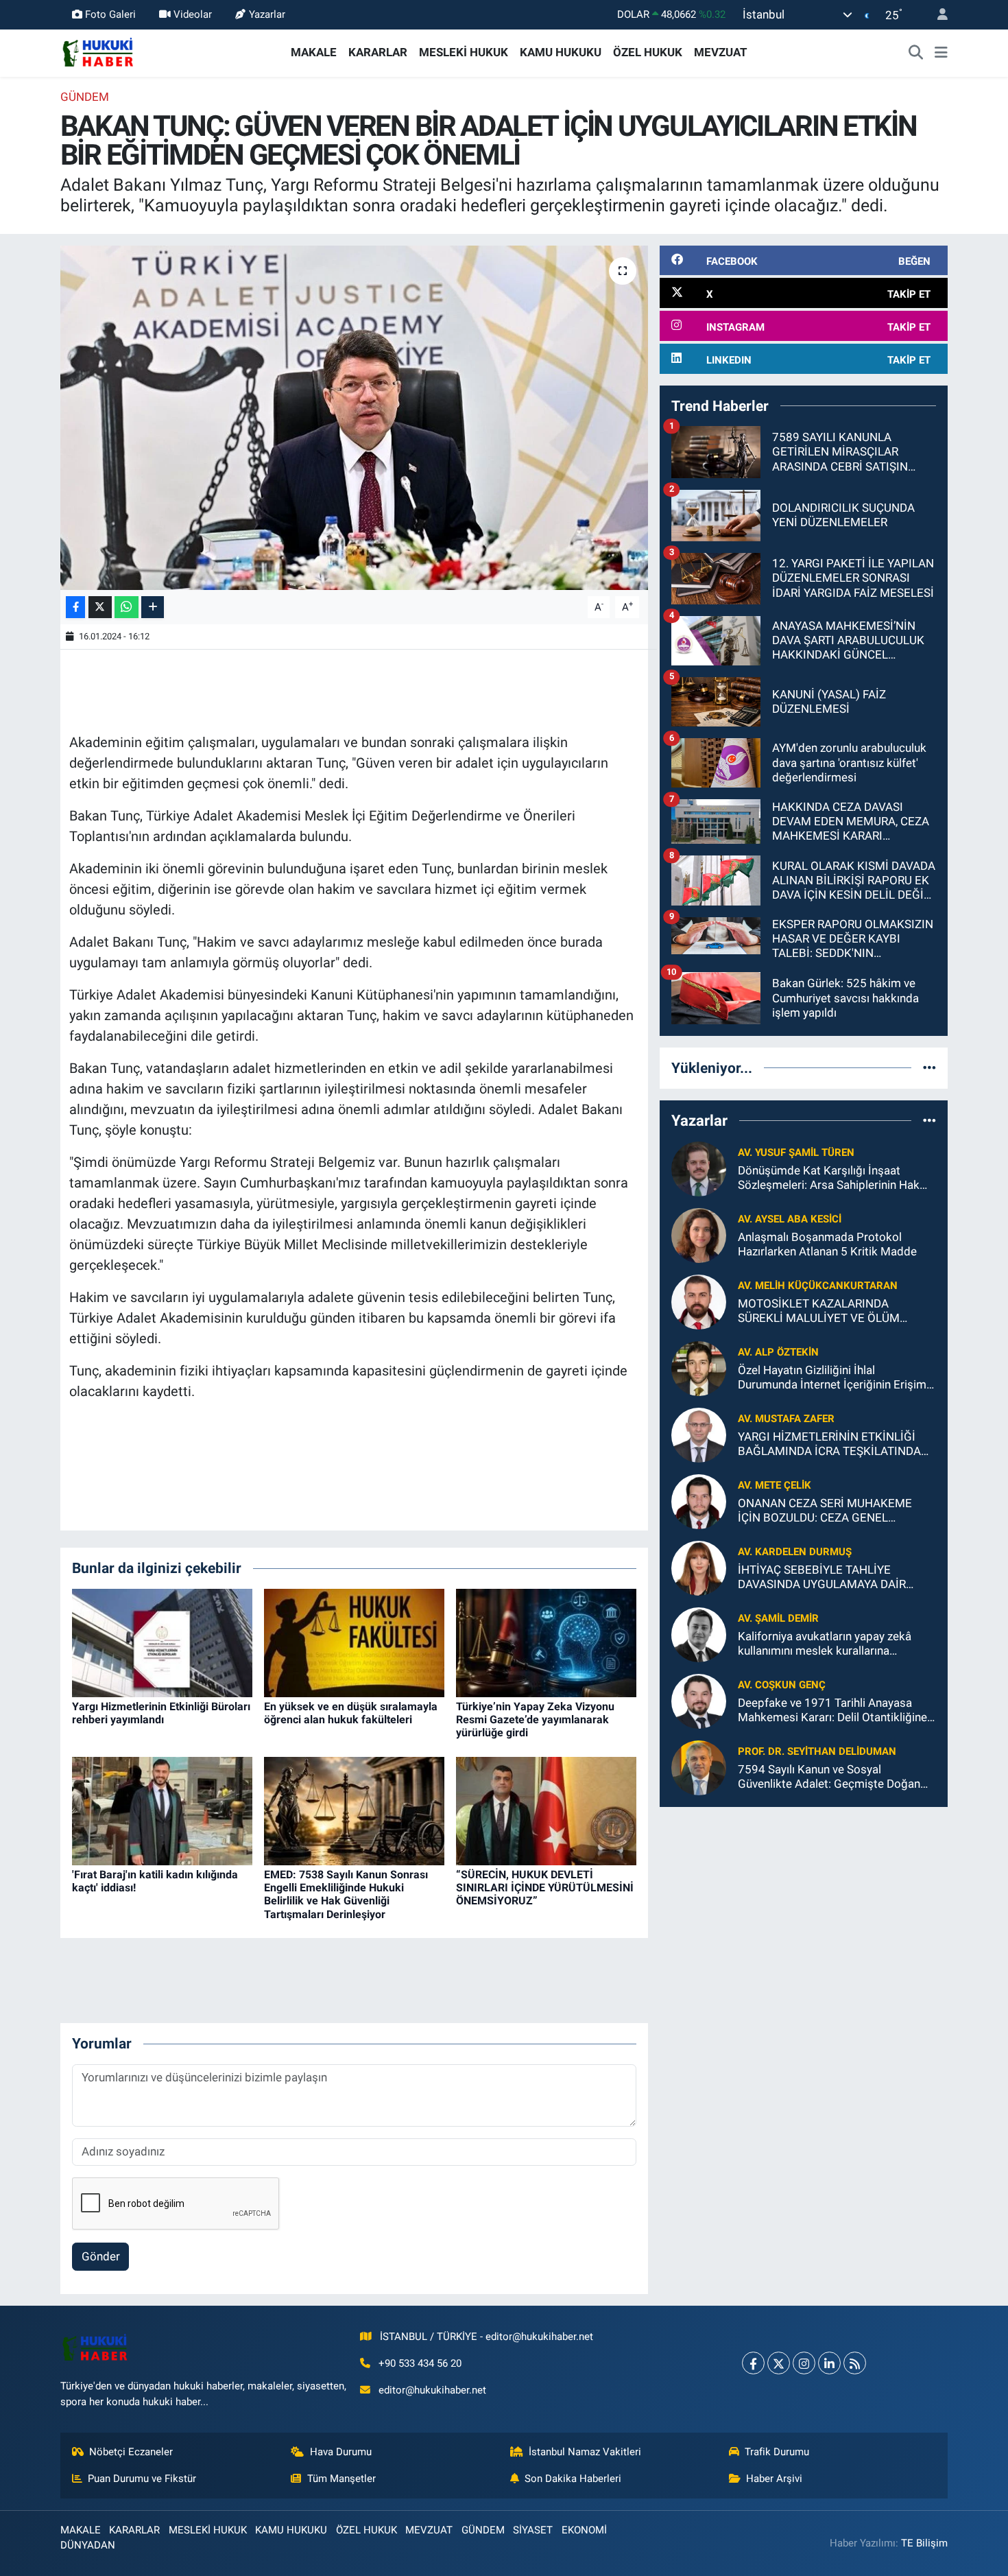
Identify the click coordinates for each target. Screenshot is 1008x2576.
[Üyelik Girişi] (937, 15)
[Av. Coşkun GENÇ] (699, 1700)
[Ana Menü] (941, 53)
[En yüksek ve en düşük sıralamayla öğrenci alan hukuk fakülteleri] (354, 1642)
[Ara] (916, 53)
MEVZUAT (721, 52)
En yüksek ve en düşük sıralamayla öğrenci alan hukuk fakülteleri (351, 1713)
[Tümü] (929, 1067)
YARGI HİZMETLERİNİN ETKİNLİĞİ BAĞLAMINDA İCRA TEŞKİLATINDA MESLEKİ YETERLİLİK (829, 1444)
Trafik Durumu (777, 2452)
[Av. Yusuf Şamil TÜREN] (699, 1168)
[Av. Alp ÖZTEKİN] (699, 1367)
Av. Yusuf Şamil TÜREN (796, 1153)
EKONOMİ (584, 2530)
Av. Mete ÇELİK (775, 1485)
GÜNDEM (85, 97)
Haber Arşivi (774, 2479)
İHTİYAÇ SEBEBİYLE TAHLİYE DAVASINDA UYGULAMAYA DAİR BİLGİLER (822, 1577)
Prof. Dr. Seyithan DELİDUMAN (817, 1751)
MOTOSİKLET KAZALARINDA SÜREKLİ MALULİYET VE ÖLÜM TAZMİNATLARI (819, 1311)
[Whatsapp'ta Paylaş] (127, 607)
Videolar (193, 14)
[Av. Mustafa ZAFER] (699, 1434)
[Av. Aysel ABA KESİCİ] (699, 1234)
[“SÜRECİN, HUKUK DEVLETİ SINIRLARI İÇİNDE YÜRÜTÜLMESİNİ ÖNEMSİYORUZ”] (546, 1810)
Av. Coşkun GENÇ (782, 1685)
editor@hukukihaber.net (432, 2390)
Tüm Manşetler (341, 2479)
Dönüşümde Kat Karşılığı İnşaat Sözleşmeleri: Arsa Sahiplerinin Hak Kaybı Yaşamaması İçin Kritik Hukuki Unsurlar (832, 1178)
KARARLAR (378, 52)
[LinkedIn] (829, 2363)
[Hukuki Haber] (98, 51)
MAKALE (314, 52)
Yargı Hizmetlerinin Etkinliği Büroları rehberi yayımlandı (161, 1713)
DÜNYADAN (88, 2545)
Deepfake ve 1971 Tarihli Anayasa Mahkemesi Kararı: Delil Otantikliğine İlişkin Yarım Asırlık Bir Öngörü (832, 1711)
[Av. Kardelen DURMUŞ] (699, 1567)
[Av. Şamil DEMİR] (699, 1633)
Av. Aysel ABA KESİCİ (790, 1219)
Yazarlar (267, 14)
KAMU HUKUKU (561, 52)
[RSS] (855, 2363)
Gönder (101, 2256)
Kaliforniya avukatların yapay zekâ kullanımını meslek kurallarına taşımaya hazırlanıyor (825, 1644)
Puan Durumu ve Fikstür (142, 2479)
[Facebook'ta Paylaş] (75, 607)
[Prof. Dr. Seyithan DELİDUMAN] (699, 1766)
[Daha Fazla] (153, 607)
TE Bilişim (924, 2543)
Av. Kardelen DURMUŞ (795, 1552)
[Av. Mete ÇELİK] (699, 1500)
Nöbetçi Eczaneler (131, 2452)
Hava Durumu (341, 2452)
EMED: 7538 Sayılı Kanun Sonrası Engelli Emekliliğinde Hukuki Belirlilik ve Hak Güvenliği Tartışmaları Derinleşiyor (346, 1894)
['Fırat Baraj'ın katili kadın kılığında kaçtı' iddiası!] (162, 1810)
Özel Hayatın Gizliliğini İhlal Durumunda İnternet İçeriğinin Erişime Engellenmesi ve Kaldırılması (835, 1378)
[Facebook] (753, 2363)
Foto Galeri (110, 14)
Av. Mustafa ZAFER (786, 1419)
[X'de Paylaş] (100, 607)
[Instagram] (804, 2363)
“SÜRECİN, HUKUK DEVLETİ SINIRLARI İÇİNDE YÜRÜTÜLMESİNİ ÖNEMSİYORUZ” (545, 1888)
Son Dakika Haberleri (573, 2479)
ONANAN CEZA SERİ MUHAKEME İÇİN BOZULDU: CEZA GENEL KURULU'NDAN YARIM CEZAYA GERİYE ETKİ (825, 1511)
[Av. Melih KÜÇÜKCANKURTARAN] (699, 1301)
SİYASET (533, 2530)
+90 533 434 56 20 (420, 2363)
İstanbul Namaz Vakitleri (585, 2452)
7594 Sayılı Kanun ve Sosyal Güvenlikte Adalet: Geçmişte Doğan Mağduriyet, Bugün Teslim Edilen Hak (833, 1777)
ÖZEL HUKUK (648, 52)
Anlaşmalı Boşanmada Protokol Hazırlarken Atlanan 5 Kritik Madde (827, 1244)
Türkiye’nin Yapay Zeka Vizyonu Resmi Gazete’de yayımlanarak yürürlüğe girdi (535, 1720)
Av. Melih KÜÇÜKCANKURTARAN (818, 1286)
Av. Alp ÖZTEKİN (778, 1352)
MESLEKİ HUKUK (464, 52)
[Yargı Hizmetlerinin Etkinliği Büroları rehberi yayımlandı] (162, 1642)
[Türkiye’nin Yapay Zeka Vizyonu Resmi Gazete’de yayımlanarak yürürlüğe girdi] (546, 1642)
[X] (779, 2363)
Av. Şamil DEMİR (778, 1618)
